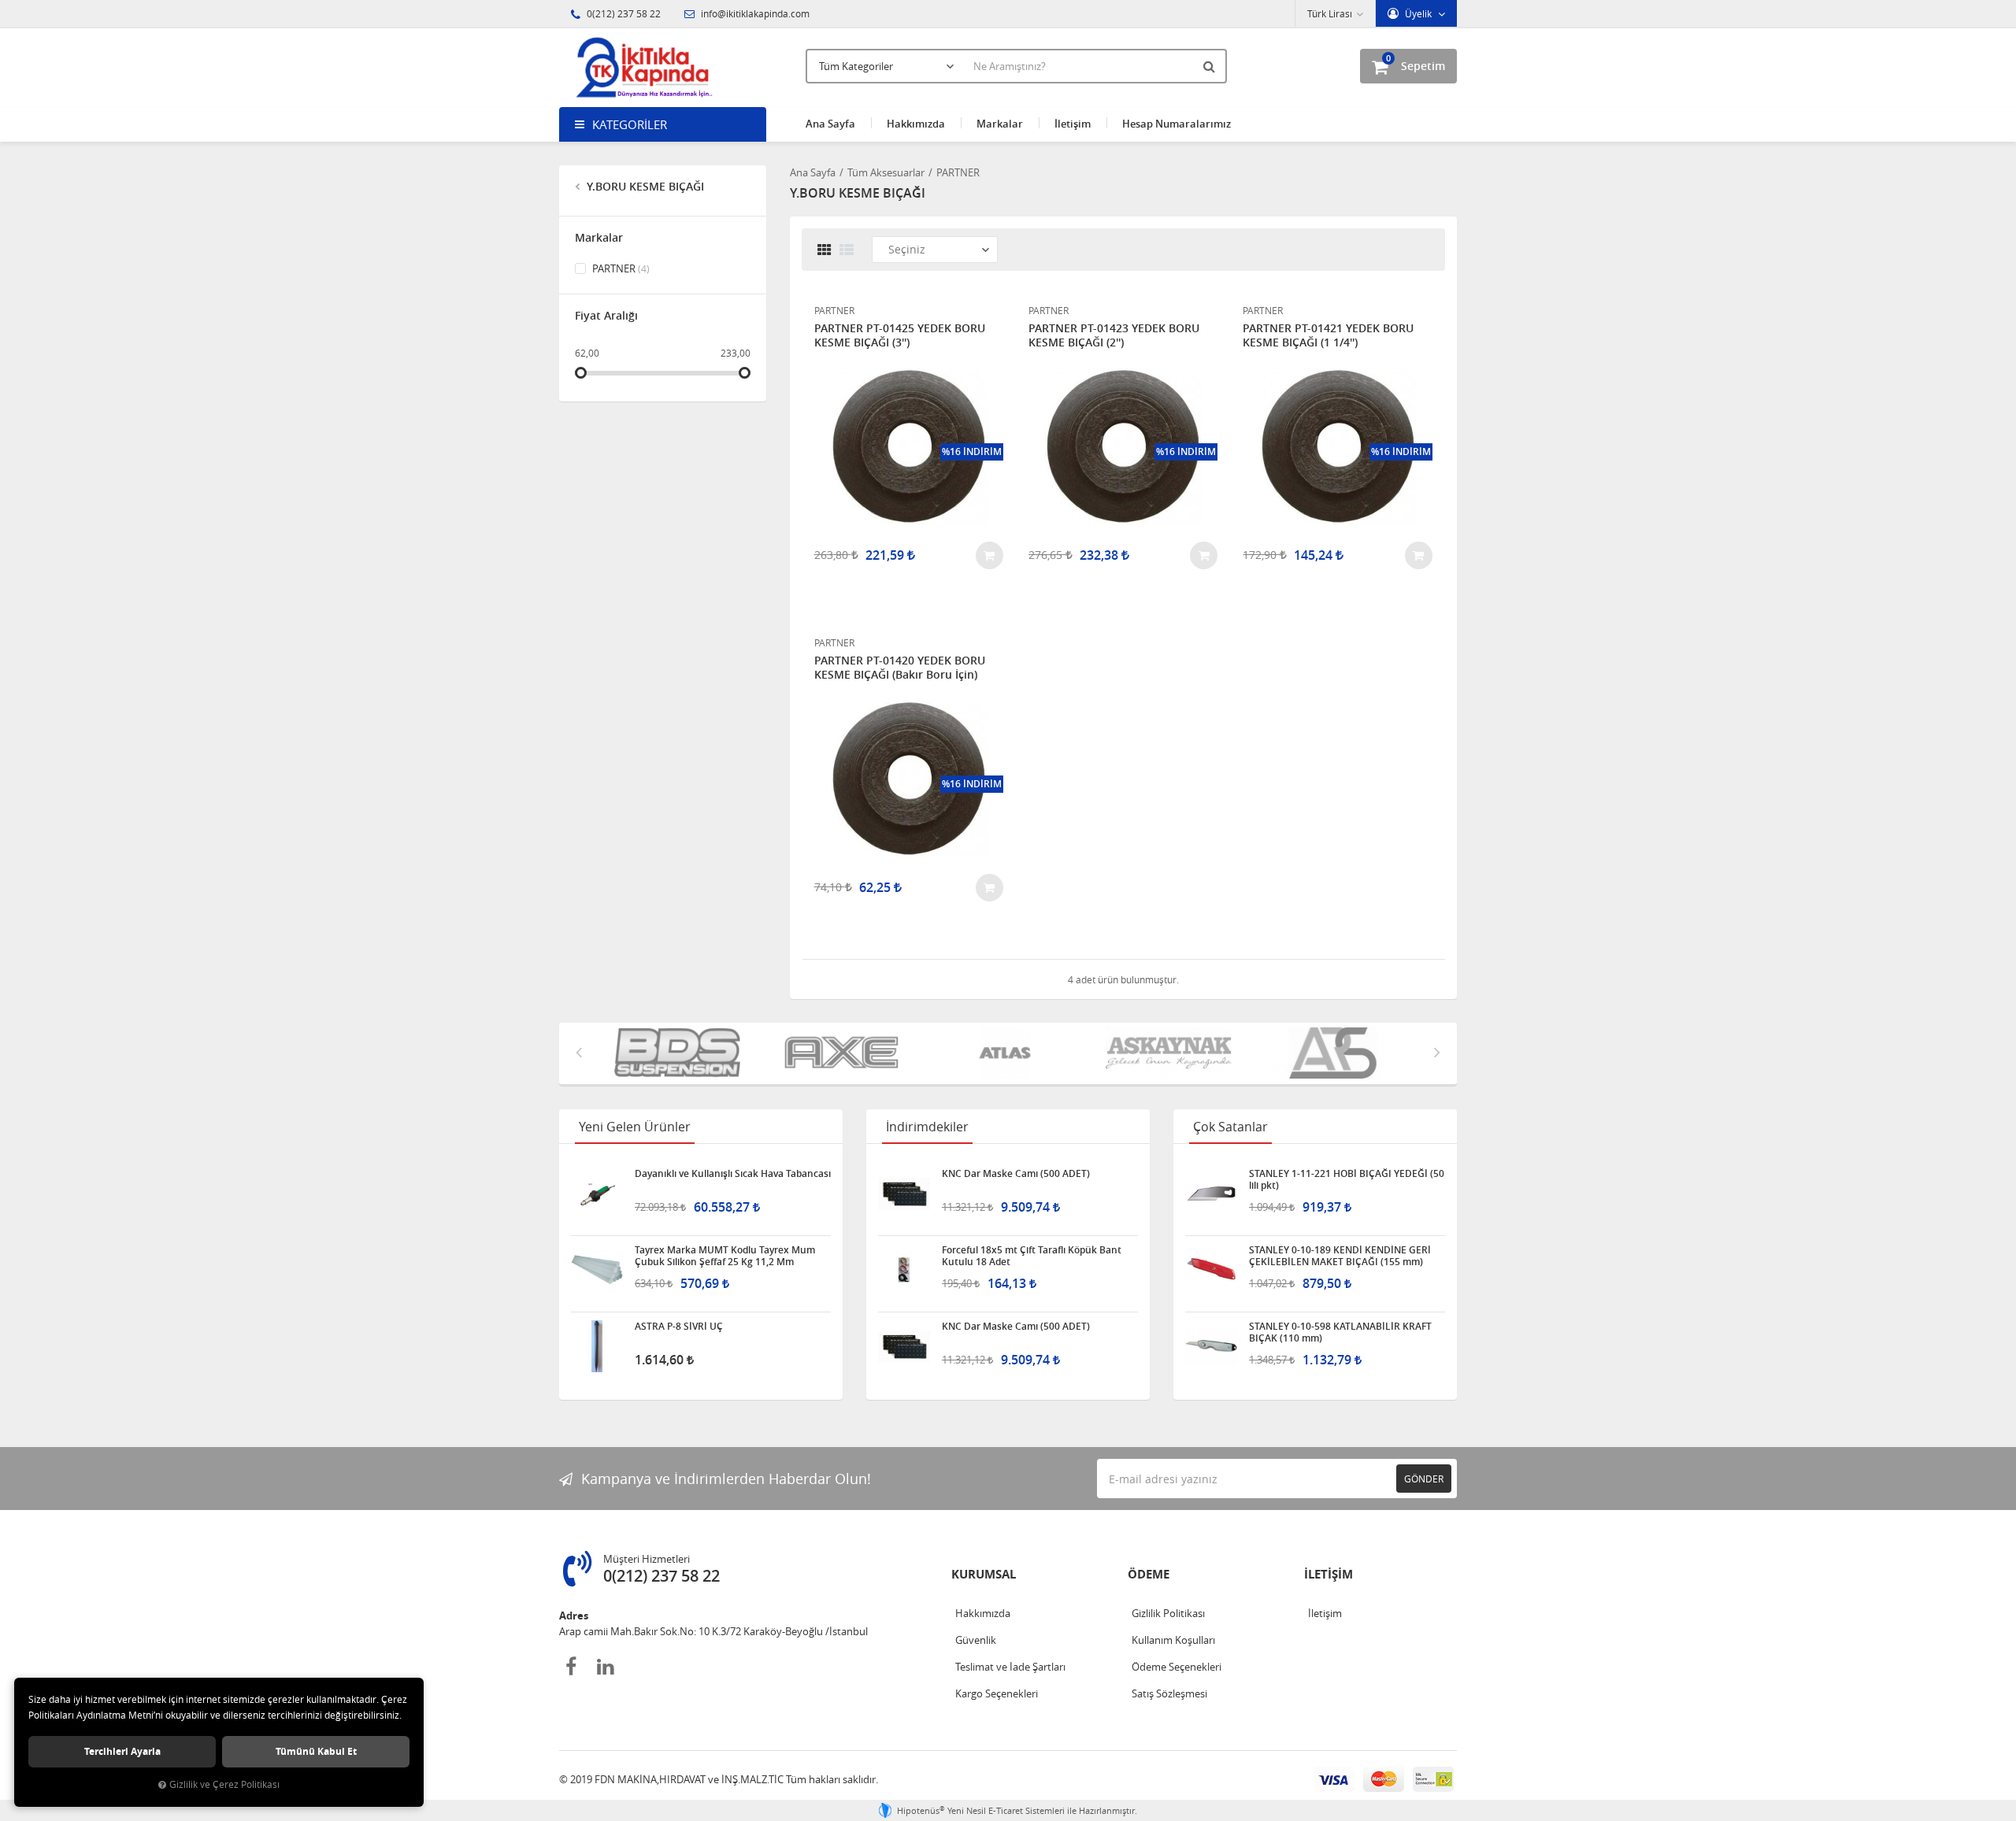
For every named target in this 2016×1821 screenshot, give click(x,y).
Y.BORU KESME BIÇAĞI (644, 186)
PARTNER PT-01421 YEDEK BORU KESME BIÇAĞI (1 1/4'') (1328, 335)
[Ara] (1211, 66)
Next (1437, 1052)
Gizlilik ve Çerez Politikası (224, 1784)
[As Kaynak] (1172, 1053)
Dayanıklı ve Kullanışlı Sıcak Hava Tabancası (733, 1174)
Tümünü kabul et (316, 1751)
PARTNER (620, 268)
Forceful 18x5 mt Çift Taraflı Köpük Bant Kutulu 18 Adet (1032, 1256)
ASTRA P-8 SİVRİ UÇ (679, 1327)
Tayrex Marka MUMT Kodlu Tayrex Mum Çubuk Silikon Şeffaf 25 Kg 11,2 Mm (725, 1256)
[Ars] (1336, 1053)
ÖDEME (1149, 1574)
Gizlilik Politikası (1168, 1613)
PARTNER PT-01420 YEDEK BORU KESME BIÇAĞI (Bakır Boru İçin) (900, 668)
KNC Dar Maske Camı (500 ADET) (1016, 1174)
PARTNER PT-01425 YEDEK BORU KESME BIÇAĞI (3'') (900, 335)
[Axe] (844, 1053)
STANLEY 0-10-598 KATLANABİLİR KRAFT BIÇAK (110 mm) (1340, 1332)
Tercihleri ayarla (122, 1751)
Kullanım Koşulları (1173, 1640)
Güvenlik (976, 1640)
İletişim (1073, 124)
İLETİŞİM (1329, 1574)
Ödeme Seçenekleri (1177, 1667)
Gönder (1424, 1479)
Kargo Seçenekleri (997, 1693)
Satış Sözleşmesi (1169, 1693)
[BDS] (680, 1053)
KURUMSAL (984, 1574)
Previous (579, 1052)
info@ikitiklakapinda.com (754, 13)
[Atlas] (1008, 1053)
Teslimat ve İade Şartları (1010, 1667)
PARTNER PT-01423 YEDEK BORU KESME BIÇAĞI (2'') (1114, 335)
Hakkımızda (916, 124)
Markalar (1000, 124)
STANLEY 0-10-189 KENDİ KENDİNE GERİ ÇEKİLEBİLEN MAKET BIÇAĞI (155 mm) (1340, 1256)
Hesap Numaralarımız (1177, 124)
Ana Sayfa (830, 124)
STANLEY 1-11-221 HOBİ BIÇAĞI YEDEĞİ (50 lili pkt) (1347, 1179)
